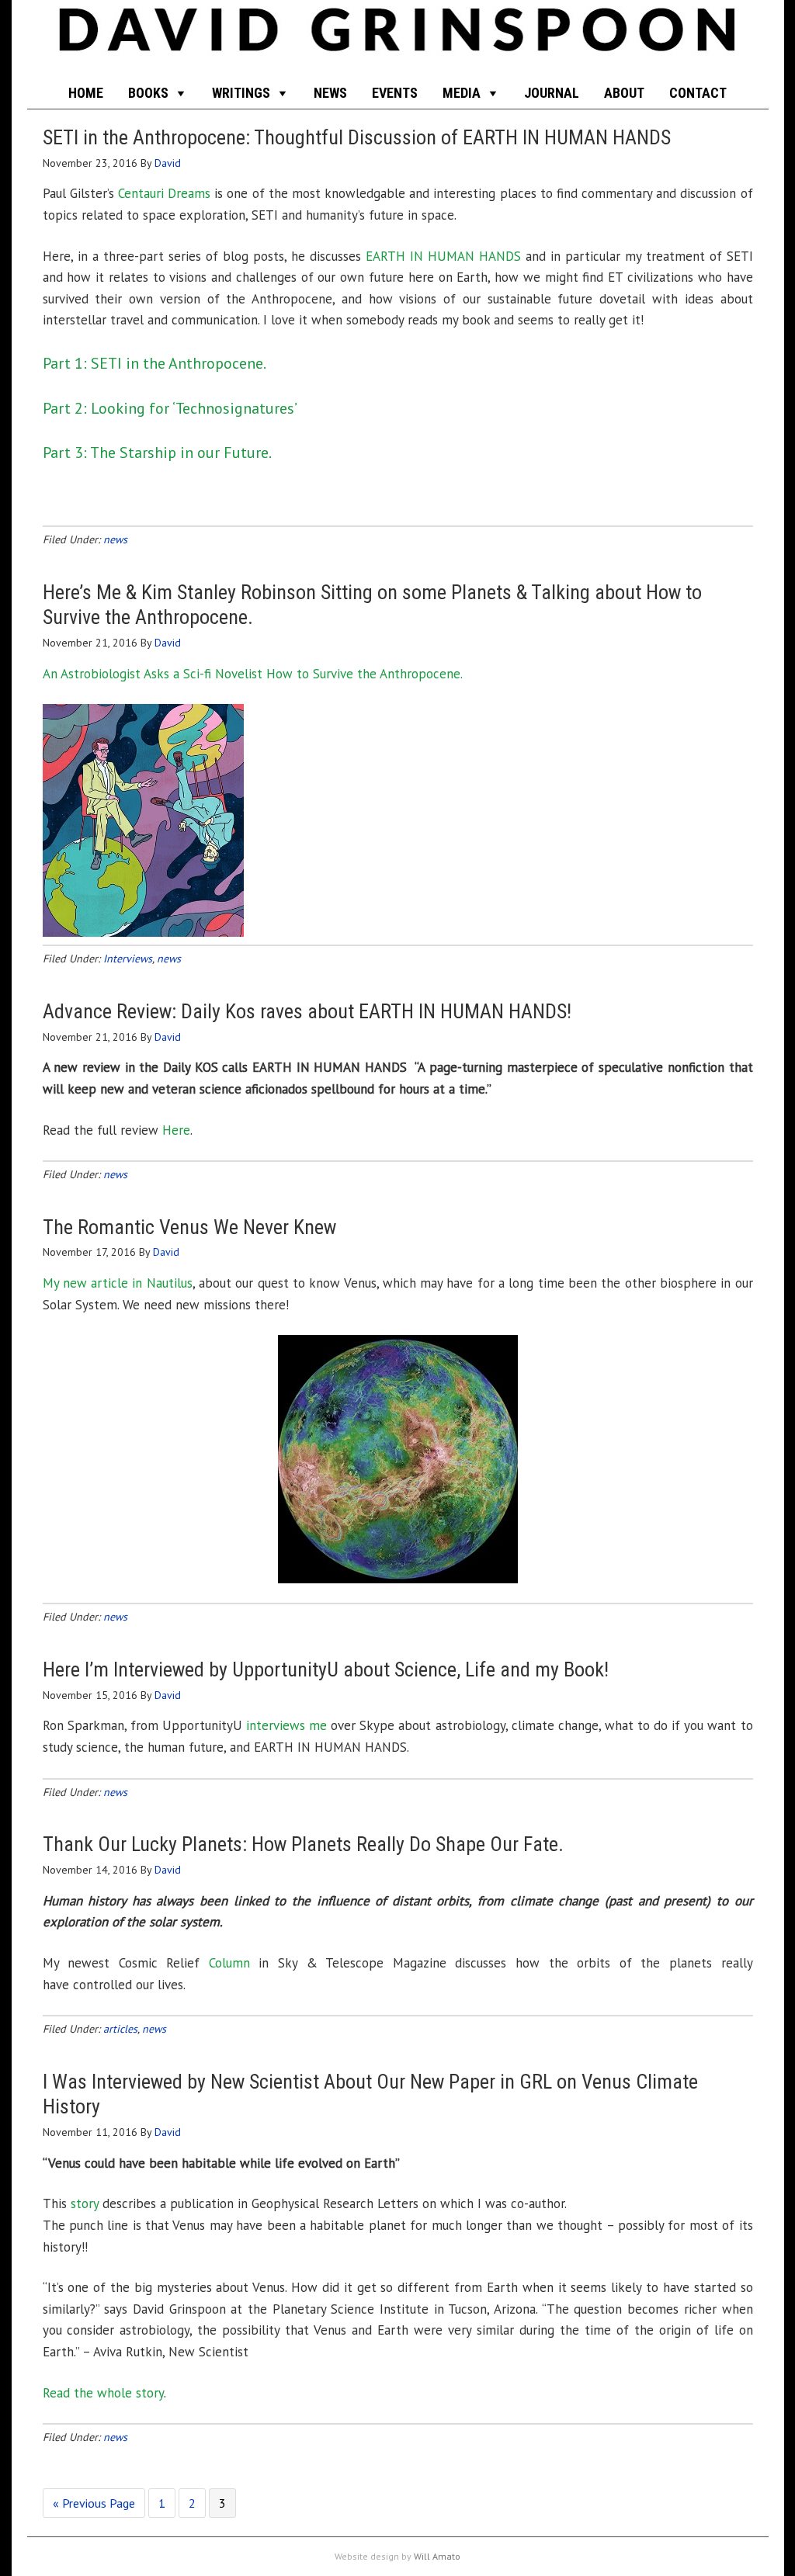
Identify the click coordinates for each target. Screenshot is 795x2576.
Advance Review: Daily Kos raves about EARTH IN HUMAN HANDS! (307, 1011)
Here (176, 1130)
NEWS (330, 93)
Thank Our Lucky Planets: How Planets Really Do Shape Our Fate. (303, 1844)
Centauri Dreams (164, 193)
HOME (86, 93)
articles (120, 2029)
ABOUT (624, 93)
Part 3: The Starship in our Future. (157, 452)
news (115, 539)
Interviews (128, 959)
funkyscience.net (398, 39)
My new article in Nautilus (118, 1283)
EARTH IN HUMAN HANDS (443, 256)
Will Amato (437, 2556)
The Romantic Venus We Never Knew (189, 1227)
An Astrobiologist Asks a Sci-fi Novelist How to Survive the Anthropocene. (253, 674)
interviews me (286, 1725)
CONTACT (698, 93)
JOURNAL (552, 93)
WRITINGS (241, 93)
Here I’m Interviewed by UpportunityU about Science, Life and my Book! (326, 1669)
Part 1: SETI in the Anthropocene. (154, 363)
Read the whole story (103, 2393)
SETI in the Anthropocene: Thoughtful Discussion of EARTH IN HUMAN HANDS (357, 137)
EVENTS (395, 93)
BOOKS (148, 93)
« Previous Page (94, 2503)
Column (229, 1963)
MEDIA (462, 93)
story (85, 2203)
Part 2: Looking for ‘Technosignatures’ (170, 408)
